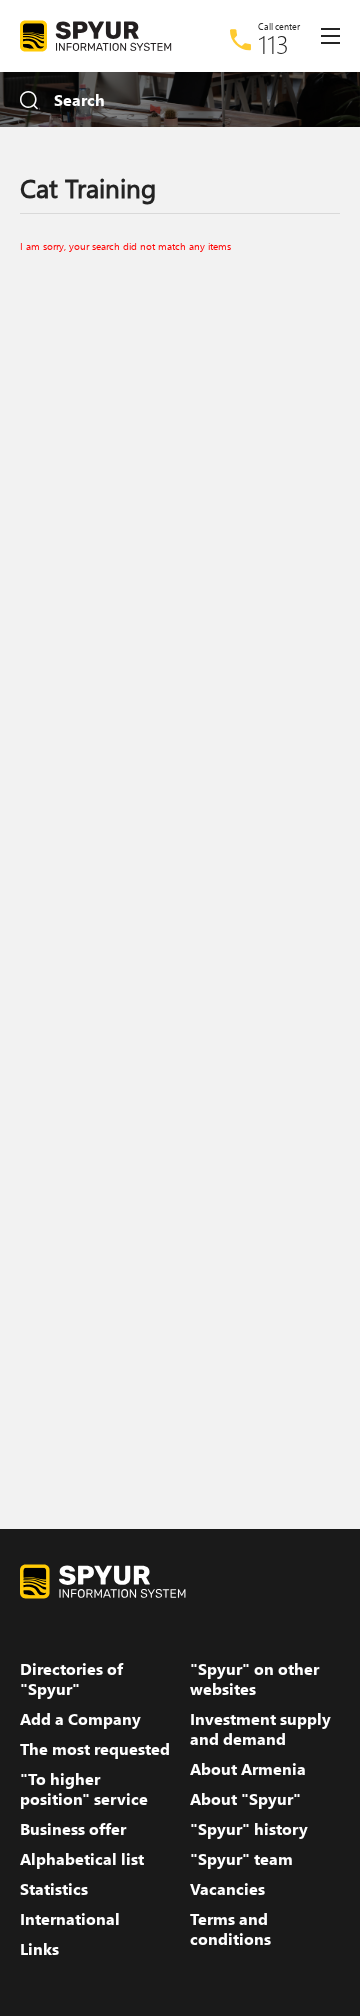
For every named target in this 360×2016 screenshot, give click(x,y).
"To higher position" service (84, 1789)
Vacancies (227, 1889)
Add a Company (80, 1719)
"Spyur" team (241, 1859)
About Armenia (248, 1769)
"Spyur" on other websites (254, 1679)
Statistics (54, 1889)
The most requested (95, 1749)
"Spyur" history (249, 1829)
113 (273, 44)
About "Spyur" (245, 1799)
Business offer (73, 1829)
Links (39, 1949)
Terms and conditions (230, 1929)
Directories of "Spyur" (71, 1679)
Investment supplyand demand (260, 1729)
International (70, 1919)
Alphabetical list (82, 1859)
